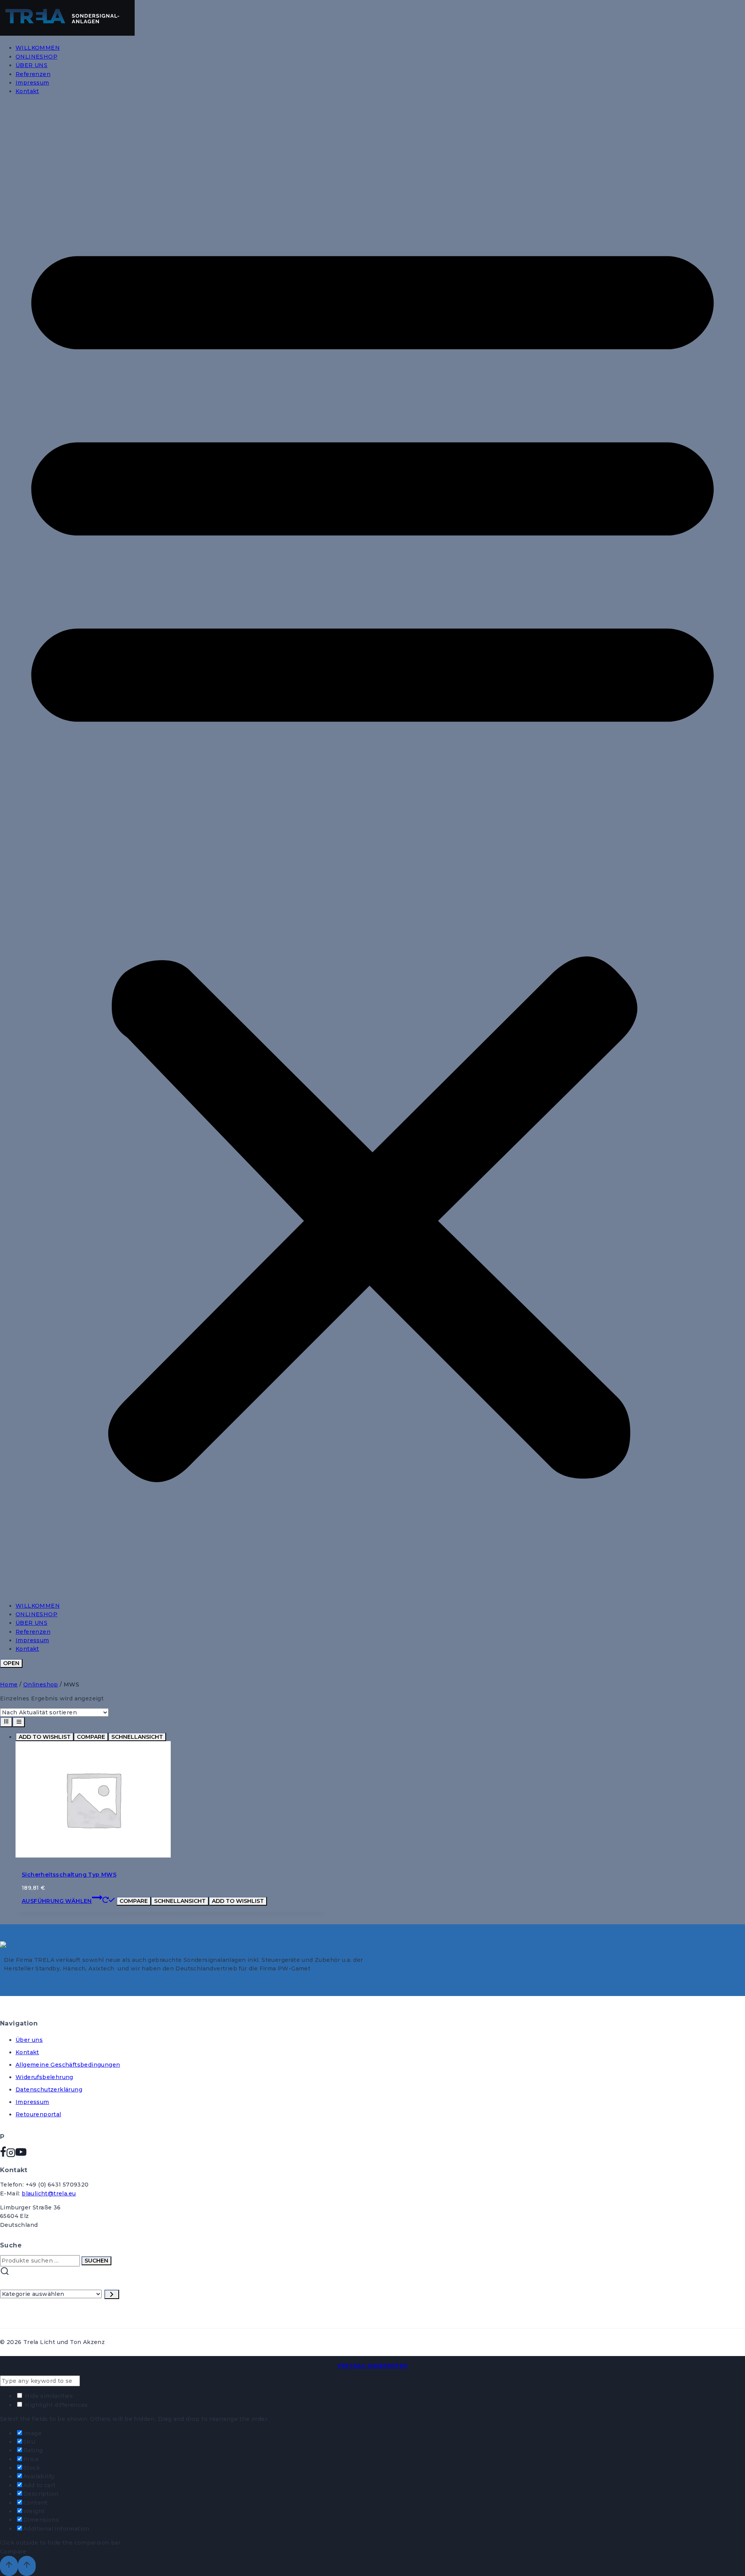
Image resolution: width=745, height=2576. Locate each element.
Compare (91, 1737)
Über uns (29, 2040)
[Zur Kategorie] (112, 2294)
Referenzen (33, 74)
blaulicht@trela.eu (49, 2193)
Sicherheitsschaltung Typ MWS (69, 1875)
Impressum (32, 83)
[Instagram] (11, 2155)
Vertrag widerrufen (372, 2366)
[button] (372, 849)
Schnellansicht (137, 1737)
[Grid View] (6, 1722)
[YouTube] (21, 2155)
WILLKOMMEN (38, 48)
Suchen (96, 2261)
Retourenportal (38, 2114)
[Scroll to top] (9, 2566)
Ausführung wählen (57, 1901)
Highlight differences (56, 2405)
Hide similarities (48, 2396)
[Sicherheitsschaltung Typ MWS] (93, 1856)
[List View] (19, 1722)
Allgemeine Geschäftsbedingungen (68, 2065)
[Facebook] (3, 2155)
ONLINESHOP (36, 57)
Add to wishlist (45, 1737)
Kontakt (27, 91)
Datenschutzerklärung (49, 2090)
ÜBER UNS (31, 65)
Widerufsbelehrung (44, 2077)
